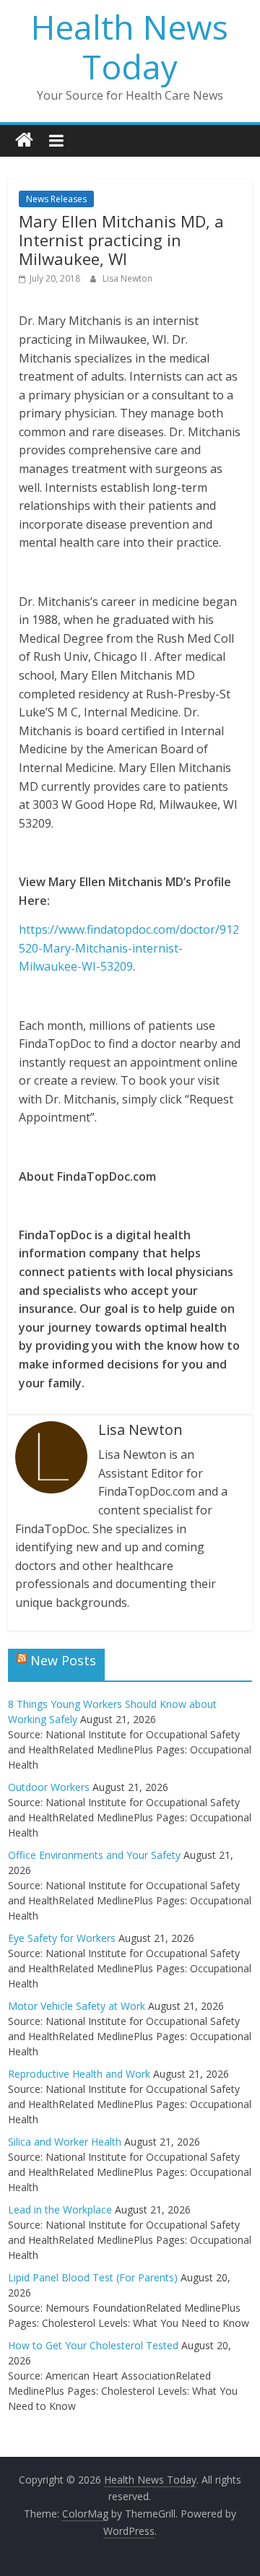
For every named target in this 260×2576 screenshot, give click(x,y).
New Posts (63, 1660)
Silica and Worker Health (65, 2142)
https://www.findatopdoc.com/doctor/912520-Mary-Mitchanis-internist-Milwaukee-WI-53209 (129, 948)
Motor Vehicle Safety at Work (77, 2006)
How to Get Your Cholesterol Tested (93, 2345)
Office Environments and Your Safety (94, 1855)
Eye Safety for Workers (62, 1938)
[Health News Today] (24, 140)
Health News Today (130, 47)
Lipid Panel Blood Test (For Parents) (93, 2277)
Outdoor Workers (49, 1787)
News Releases (56, 199)
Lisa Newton (127, 278)
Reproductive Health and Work (79, 2074)
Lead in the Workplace (60, 2209)
